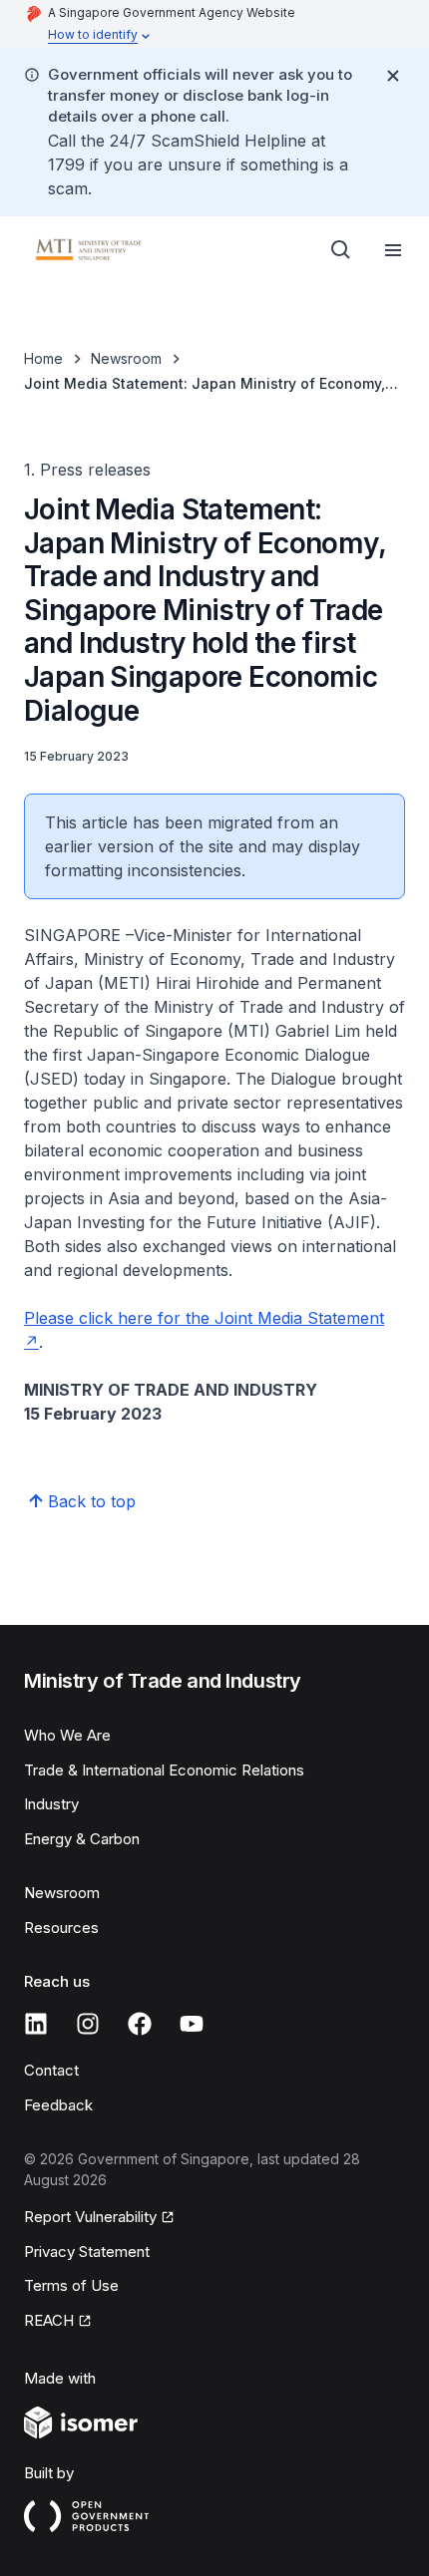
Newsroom (126, 358)
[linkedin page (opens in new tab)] (36, 2024)
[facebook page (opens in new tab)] (140, 2024)
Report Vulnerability (90, 2218)
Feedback (58, 2105)
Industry (51, 1804)
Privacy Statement (87, 2252)
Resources (61, 1928)
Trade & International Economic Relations (164, 1770)
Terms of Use (71, 2285)
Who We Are (67, 1735)
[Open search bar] (341, 250)
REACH (58, 2322)
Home (43, 358)
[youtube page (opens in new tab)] (192, 2024)
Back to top (92, 1501)
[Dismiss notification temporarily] (393, 76)
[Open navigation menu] (393, 250)
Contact (51, 2070)
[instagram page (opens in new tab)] (88, 2024)
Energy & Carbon (82, 1839)
